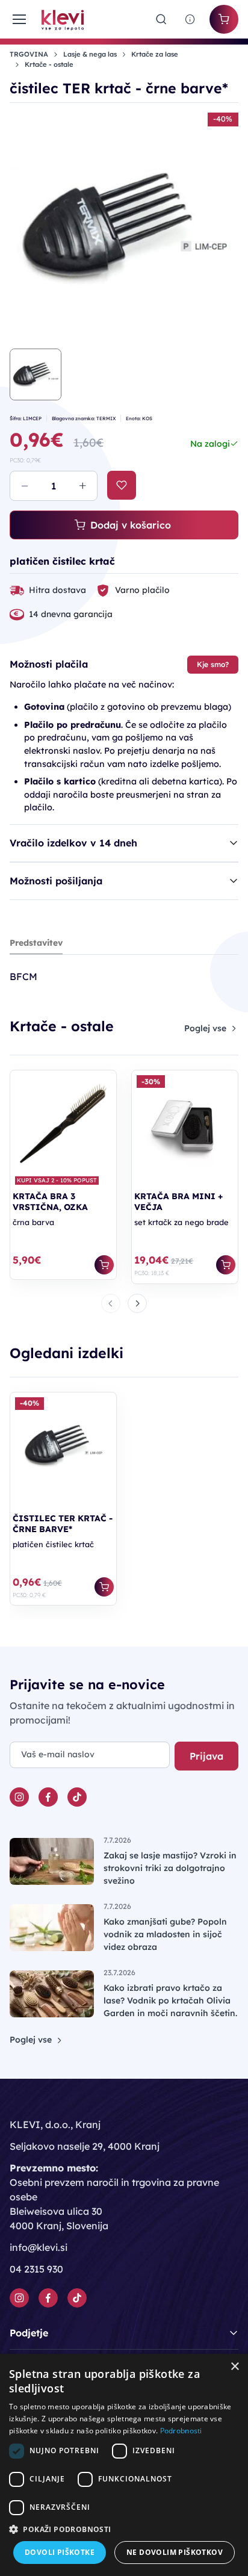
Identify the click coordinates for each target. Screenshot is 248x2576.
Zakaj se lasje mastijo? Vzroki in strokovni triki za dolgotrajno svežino (170, 1868)
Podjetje (29, 2333)
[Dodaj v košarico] (104, 1265)
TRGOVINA (29, 54)
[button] (124, 2529)
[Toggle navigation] (18, 19)
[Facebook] (48, 1797)
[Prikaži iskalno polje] (161, 19)
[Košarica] (224, 19)
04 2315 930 (36, 2269)
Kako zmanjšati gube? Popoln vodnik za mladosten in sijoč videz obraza (165, 1934)
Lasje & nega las (90, 54)
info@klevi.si (39, 2247)
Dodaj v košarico (131, 525)
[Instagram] (19, 1797)
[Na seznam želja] (122, 485)
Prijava (206, 1756)
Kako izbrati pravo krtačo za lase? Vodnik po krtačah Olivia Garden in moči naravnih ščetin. (170, 2000)
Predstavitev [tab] (36, 943)
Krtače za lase (155, 54)
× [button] (234, 2367)
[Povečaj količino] (82, 486)
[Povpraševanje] (190, 19)
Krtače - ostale (49, 64)
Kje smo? (213, 664)
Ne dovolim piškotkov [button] (175, 2552)
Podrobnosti (181, 2431)
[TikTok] (77, 1797)
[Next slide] (137, 1303)
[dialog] (124, 2465)
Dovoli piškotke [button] (60, 2552)
